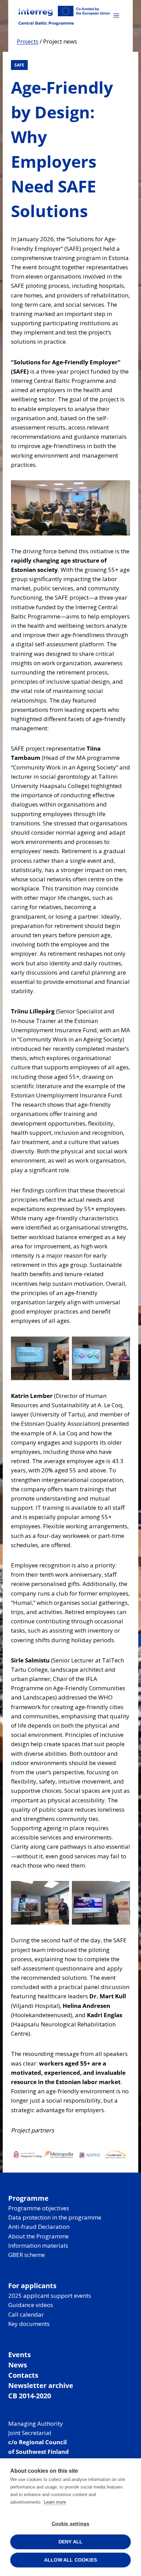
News (18, 2365)
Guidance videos (31, 2305)
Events (20, 2355)
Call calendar (26, 2314)
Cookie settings (71, 2524)
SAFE (19, 65)
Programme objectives (39, 2208)
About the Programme (39, 2236)
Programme (28, 2198)
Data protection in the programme (55, 2217)
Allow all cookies (70, 2560)
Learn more (55, 2502)
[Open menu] (116, 15)
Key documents (29, 2324)
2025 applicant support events (50, 2296)
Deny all (71, 2542)
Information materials (38, 2245)
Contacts (23, 2375)
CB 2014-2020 (30, 2396)
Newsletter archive (41, 2385)
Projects (28, 41)
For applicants (32, 2286)
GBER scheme (27, 2255)
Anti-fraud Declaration (39, 2227)
